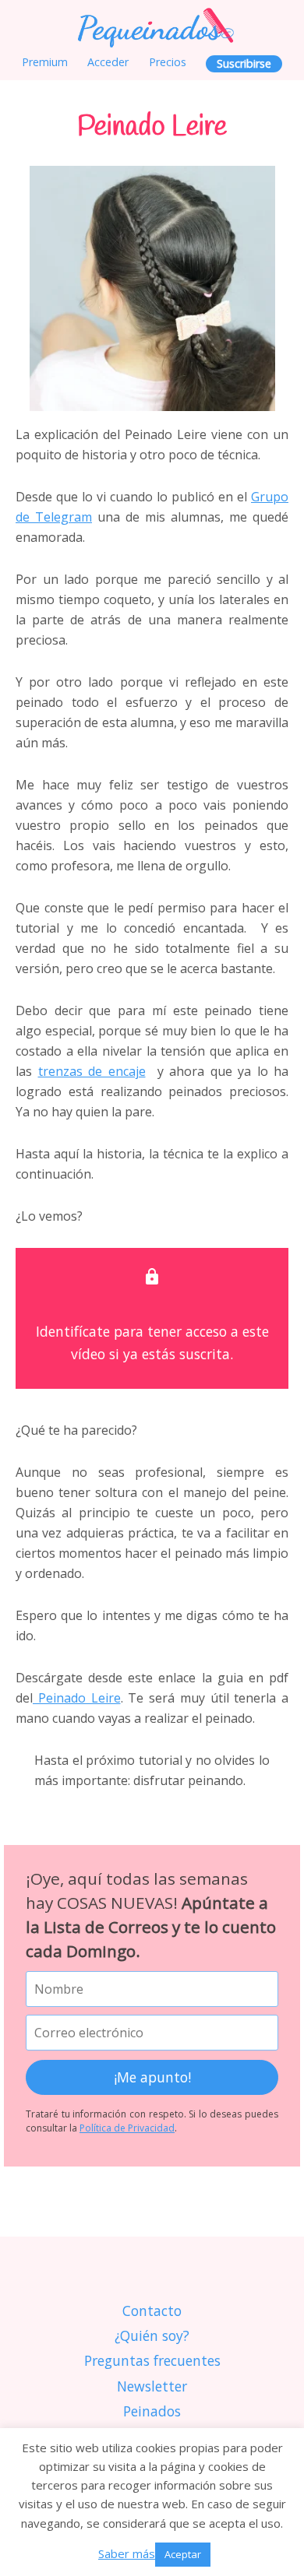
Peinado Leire (77, 1698)
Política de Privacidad (127, 2128)
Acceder (108, 62)
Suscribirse (244, 63)
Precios (168, 62)
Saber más (127, 2553)
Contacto (152, 2311)
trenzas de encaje (92, 1071)
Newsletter (152, 2386)
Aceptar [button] (183, 2554)
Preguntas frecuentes (152, 2360)
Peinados (152, 2411)
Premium (45, 62)
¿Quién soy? (152, 2335)
